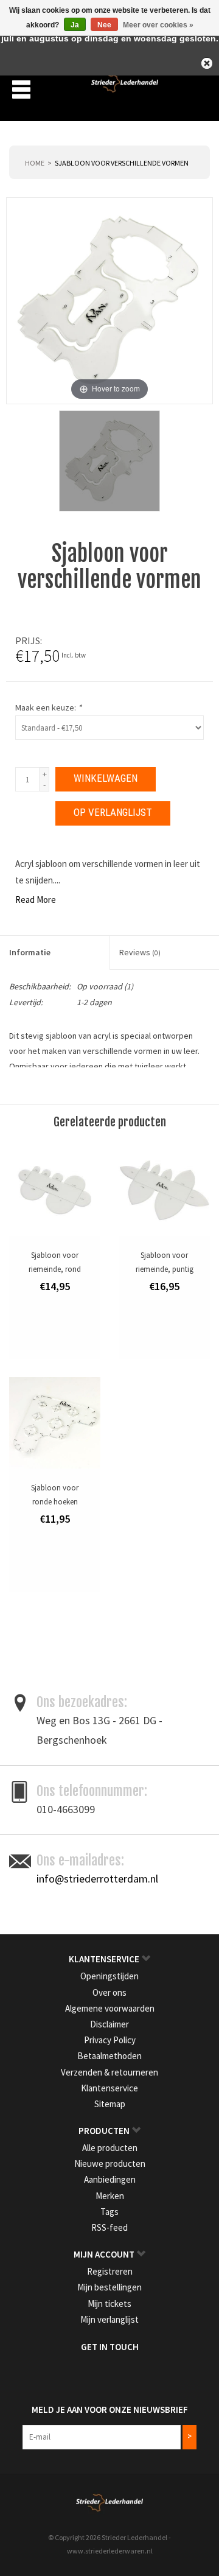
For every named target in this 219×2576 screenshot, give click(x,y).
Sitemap (110, 2104)
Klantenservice (109, 2088)
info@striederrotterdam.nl (97, 1879)
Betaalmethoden (109, 2056)
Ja (75, 25)
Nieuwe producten (110, 2164)
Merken (110, 2196)
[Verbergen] (207, 63)
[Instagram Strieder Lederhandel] (120, 2372)
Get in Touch (110, 2347)
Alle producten (110, 2148)
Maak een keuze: (48, 707)
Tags (109, 2212)
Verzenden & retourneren (109, 2072)
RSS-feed (109, 2227)
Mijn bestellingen (109, 2287)
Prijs (28, 640)
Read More (36, 900)
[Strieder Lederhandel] (125, 88)
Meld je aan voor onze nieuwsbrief (110, 2409)
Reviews (140, 952)
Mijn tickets (109, 2304)
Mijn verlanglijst (109, 2319)
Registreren (110, 2271)
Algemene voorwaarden (110, 2008)
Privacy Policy (110, 2040)
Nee (104, 25)
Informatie (30, 952)
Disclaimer (109, 2024)
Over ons (109, 1992)
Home (35, 163)
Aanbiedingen (110, 2179)
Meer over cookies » (158, 25)
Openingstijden (109, 1976)
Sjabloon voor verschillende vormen (122, 163)
